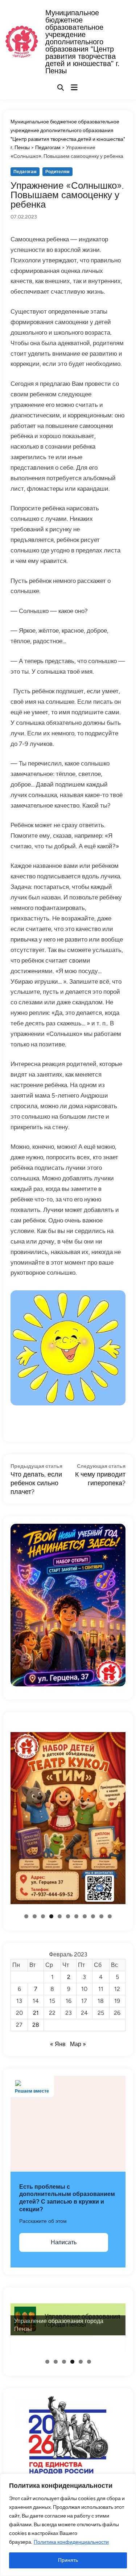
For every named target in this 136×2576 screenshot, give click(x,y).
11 (110, 1916)
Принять (68, 2560)
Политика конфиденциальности (71, 2542)
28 (36, 2025)
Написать (64, 2242)
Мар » (78, 2044)
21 (36, 2013)
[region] (68, 2525)
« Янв (58, 2044)
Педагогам (25, 172)
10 (101, 1916)
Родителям (57, 172)
